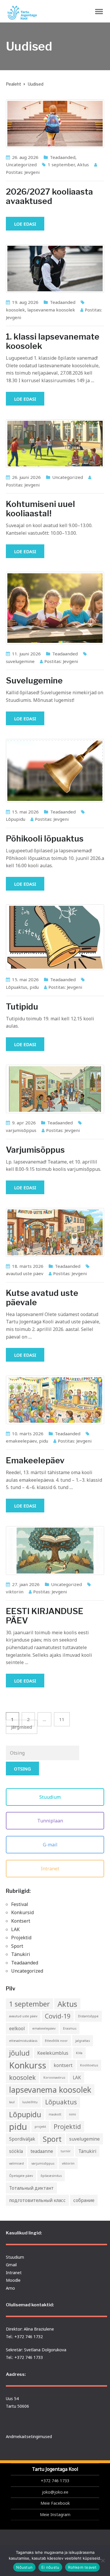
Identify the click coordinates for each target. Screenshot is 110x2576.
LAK (15, 1929)
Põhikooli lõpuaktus (45, 839)
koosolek (15, 310)
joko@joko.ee (55, 2492)
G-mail (51, 1845)
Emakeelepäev (35, 1460)
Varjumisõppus (35, 1150)
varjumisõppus (21, 1130)
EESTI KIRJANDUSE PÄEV (45, 1616)
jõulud (19, 2053)
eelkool (17, 2028)
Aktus (83, 165)
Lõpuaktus (17, 987)
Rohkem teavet (82, 2567)
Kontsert (21, 1921)
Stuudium (51, 1797)
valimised (16, 2163)
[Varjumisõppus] (55, 1089)
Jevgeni (32, 172)
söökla (16, 2151)
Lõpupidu (16, 819)
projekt (40, 2127)
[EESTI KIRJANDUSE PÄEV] (55, 1550)
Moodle (13, 2280)
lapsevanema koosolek (51, 310)
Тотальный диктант (31, 2188)
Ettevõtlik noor (56, 2041)
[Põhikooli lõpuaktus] (55, 771)
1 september (61, 165)
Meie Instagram (55, 2514)
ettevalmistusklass (23, 2041)
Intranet (51, 1869)
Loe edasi (25, 224)
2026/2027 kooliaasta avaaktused (49, 196)
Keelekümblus (53, 2053)
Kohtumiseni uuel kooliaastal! (40, 509)
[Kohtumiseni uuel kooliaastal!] (55, 444)
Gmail (11, 2265)
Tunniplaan (51, 1821)
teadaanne (42, 2151)
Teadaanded (63, 157)
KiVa (79, 2053)
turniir (66, 2151)
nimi (72, 2114)
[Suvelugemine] (55, 608)
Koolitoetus (89, 2065)
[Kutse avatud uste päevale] (55, 1232)
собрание (84, 2200)
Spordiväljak (22, 2139)
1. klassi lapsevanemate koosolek (53, 341)
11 (62, 1719)
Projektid (21, 1938)
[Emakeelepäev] (55, 1400)
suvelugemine (20, 661)
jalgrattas (83, 2041)
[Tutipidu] (55, 937)
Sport (17, 1946)
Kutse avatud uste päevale (42, 1298)
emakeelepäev (21, 1441)
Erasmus (70, 2028)
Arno (10, 2288)
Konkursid (22, 1912)
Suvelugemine (34, 681)
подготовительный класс (37, 2200)
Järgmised (22, 1727)
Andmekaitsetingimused (29, 2436)
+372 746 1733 (55, 2481)
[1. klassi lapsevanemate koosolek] (55, 269)
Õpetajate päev (21, 2176)
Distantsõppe (88, 2016)
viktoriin (15, 1592)
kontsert (63, 2065)
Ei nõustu (50, 2567)
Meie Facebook (55, 2503)
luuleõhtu (30, 2102)
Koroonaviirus (54, 2078)
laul (12, 2102)
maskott (55, 2114)
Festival (20, 1904)
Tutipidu (22, 1007)
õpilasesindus (51, 2176)
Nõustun (24, 2567)
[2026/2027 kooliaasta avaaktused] (55, 124)
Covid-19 (58, 2016)
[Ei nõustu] (103, 2561)
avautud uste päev (25, 1273)
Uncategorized (21, 165)
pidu (34, 987)
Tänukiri (21, 1954)
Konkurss (28, 2065)
